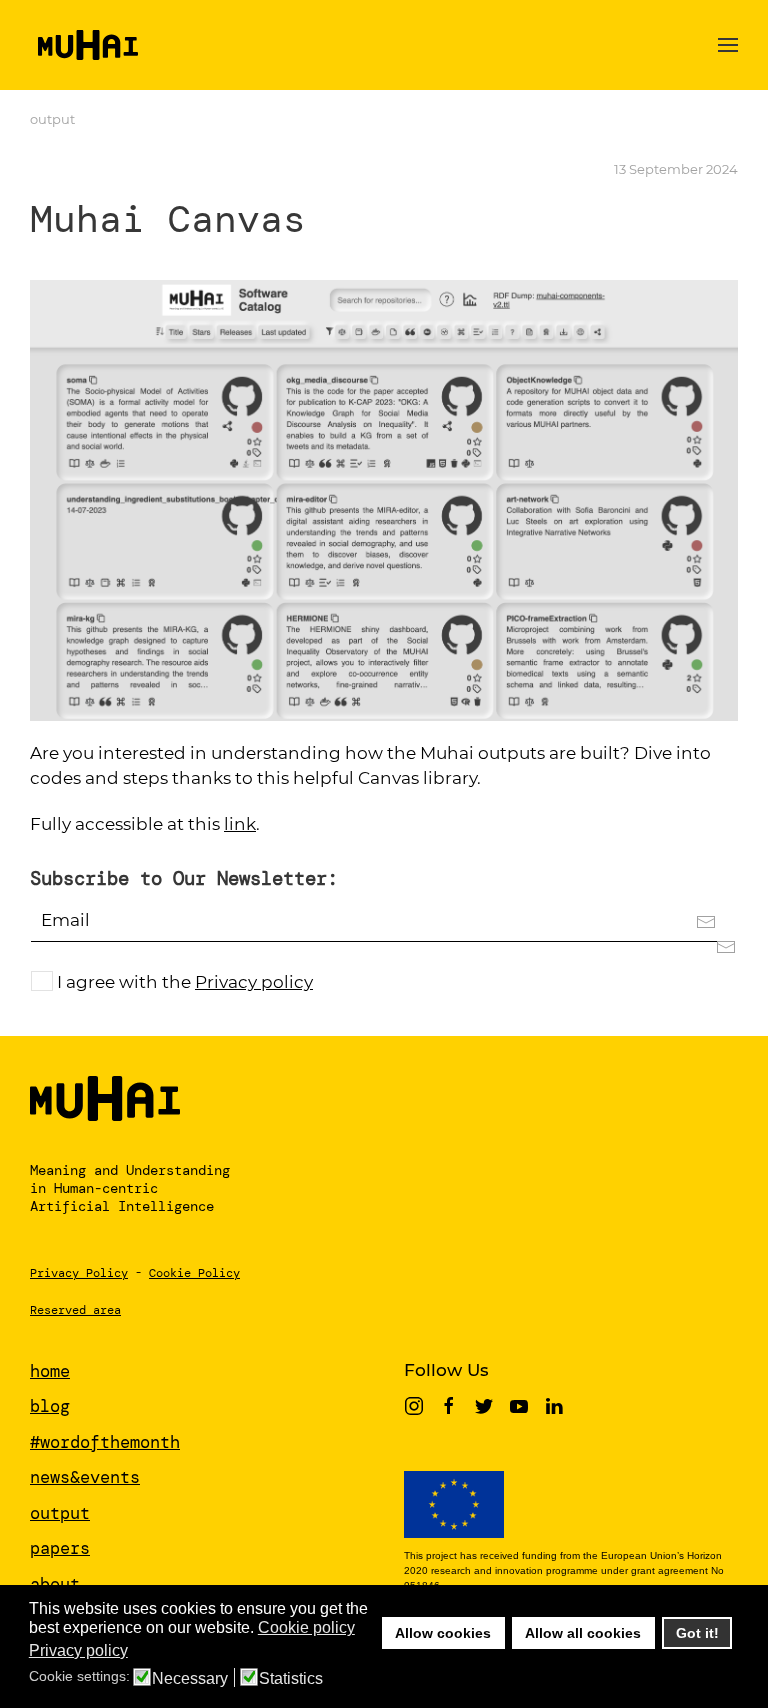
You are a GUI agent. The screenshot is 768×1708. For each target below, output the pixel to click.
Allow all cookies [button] (583, 1633)
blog (50, 1406)
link (240, 824)
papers (60, 1548)
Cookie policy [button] (306, 1627)
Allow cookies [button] (443, 1633)
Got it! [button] (697, 1633)
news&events (85, 1477)
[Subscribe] (716, 946)
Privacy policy (254, 982)
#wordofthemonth (105, 1442)
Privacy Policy (79, 1273)
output (52, 119)
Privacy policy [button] (78, 1650)
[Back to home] (84, 45)
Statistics (291, 1679)
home (50, 1371)
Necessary (190, 1679)
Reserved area (75, 1310)
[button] (728, 45)
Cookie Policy (194, 1273)
